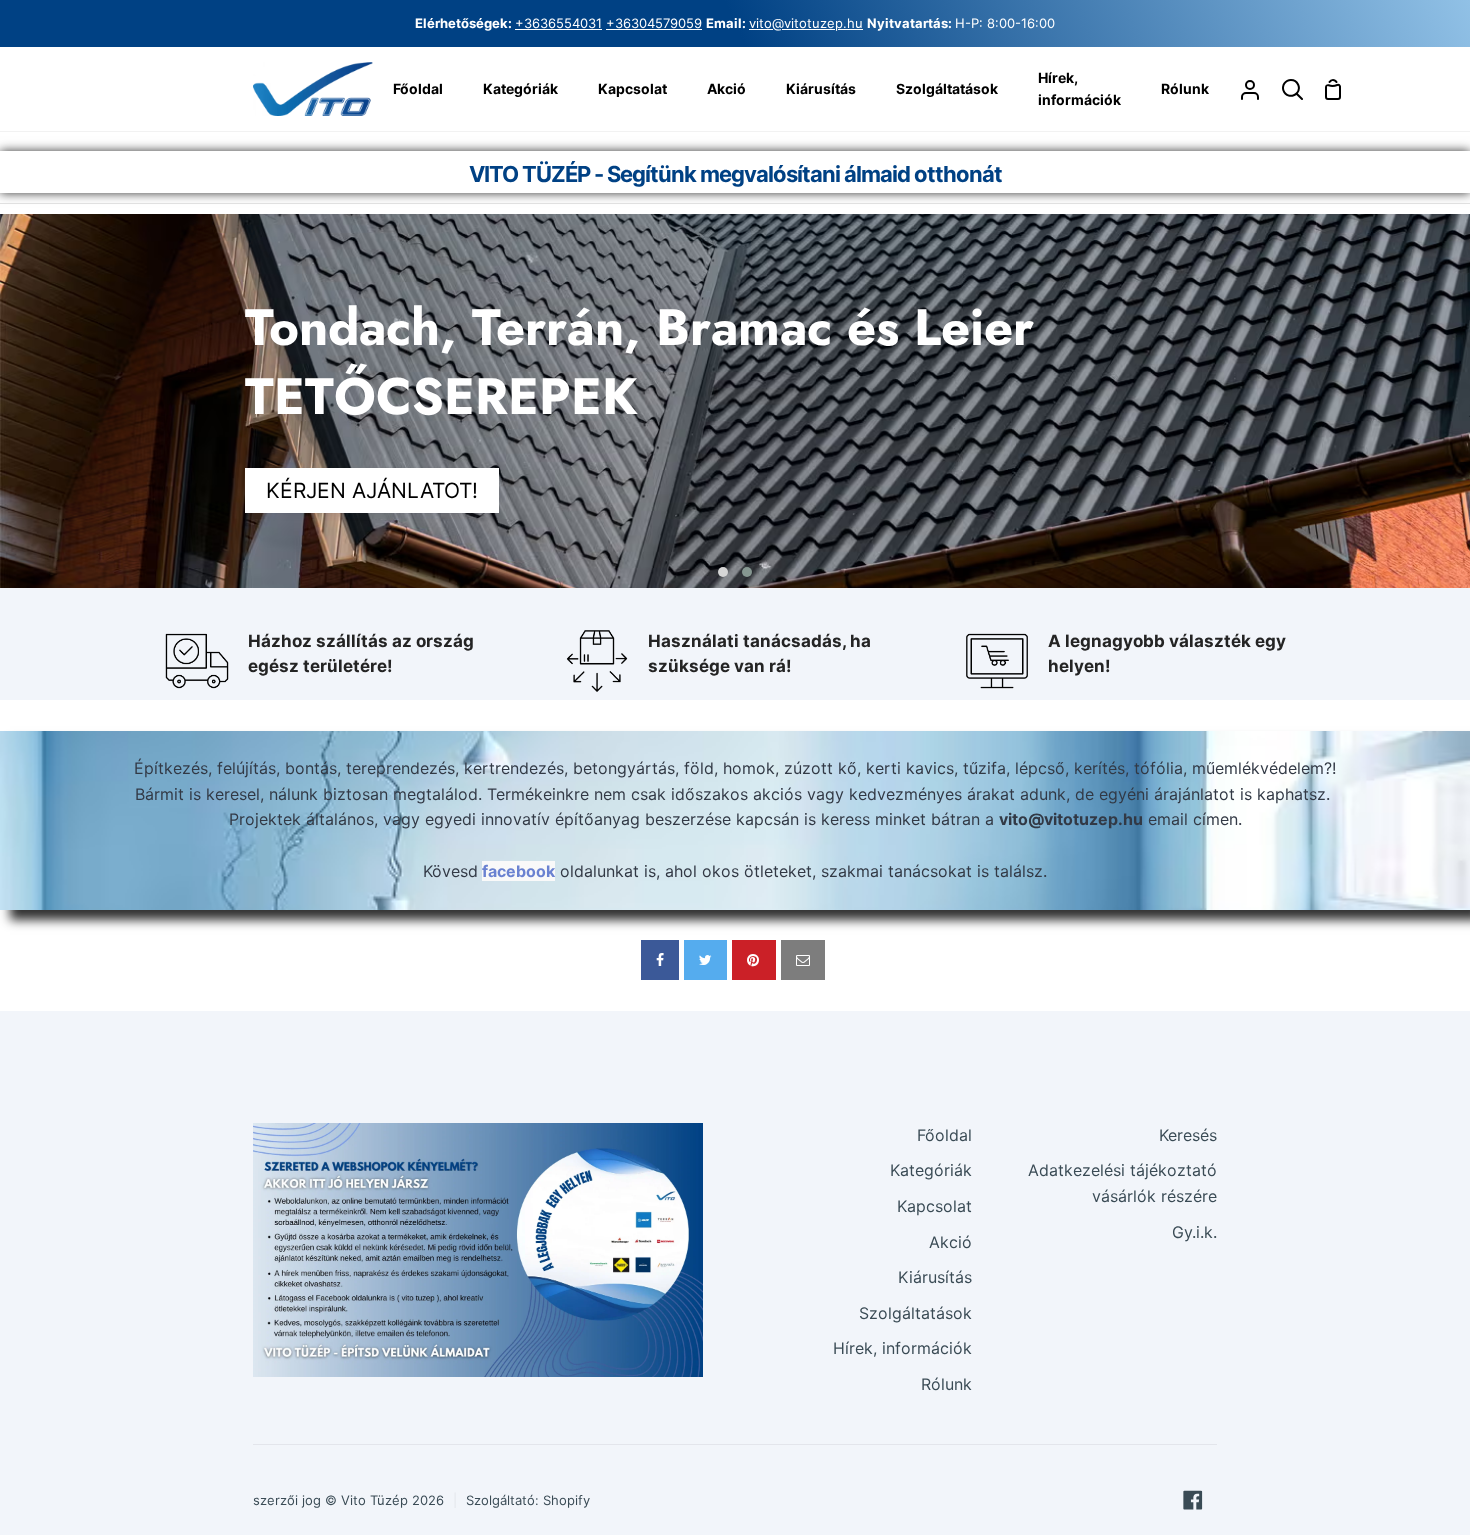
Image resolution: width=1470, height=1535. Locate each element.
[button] (723, 572)
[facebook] (660, 960)
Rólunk (946, 1384)
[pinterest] (754, 960)
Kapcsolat (934, 1206)
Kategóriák (931, 1170)
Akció (950, 1242)
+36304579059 (654, 23)
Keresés (1188, 1135)
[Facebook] (1193, 1500)
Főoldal (944, 1135)
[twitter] (705, 960)
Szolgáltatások (915, 1313)
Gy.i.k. (1194, 1232)
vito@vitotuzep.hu (806, 23)
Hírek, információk (902, 1348)
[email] (803, 960)
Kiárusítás (935, 1277)
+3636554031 (558, 23)
